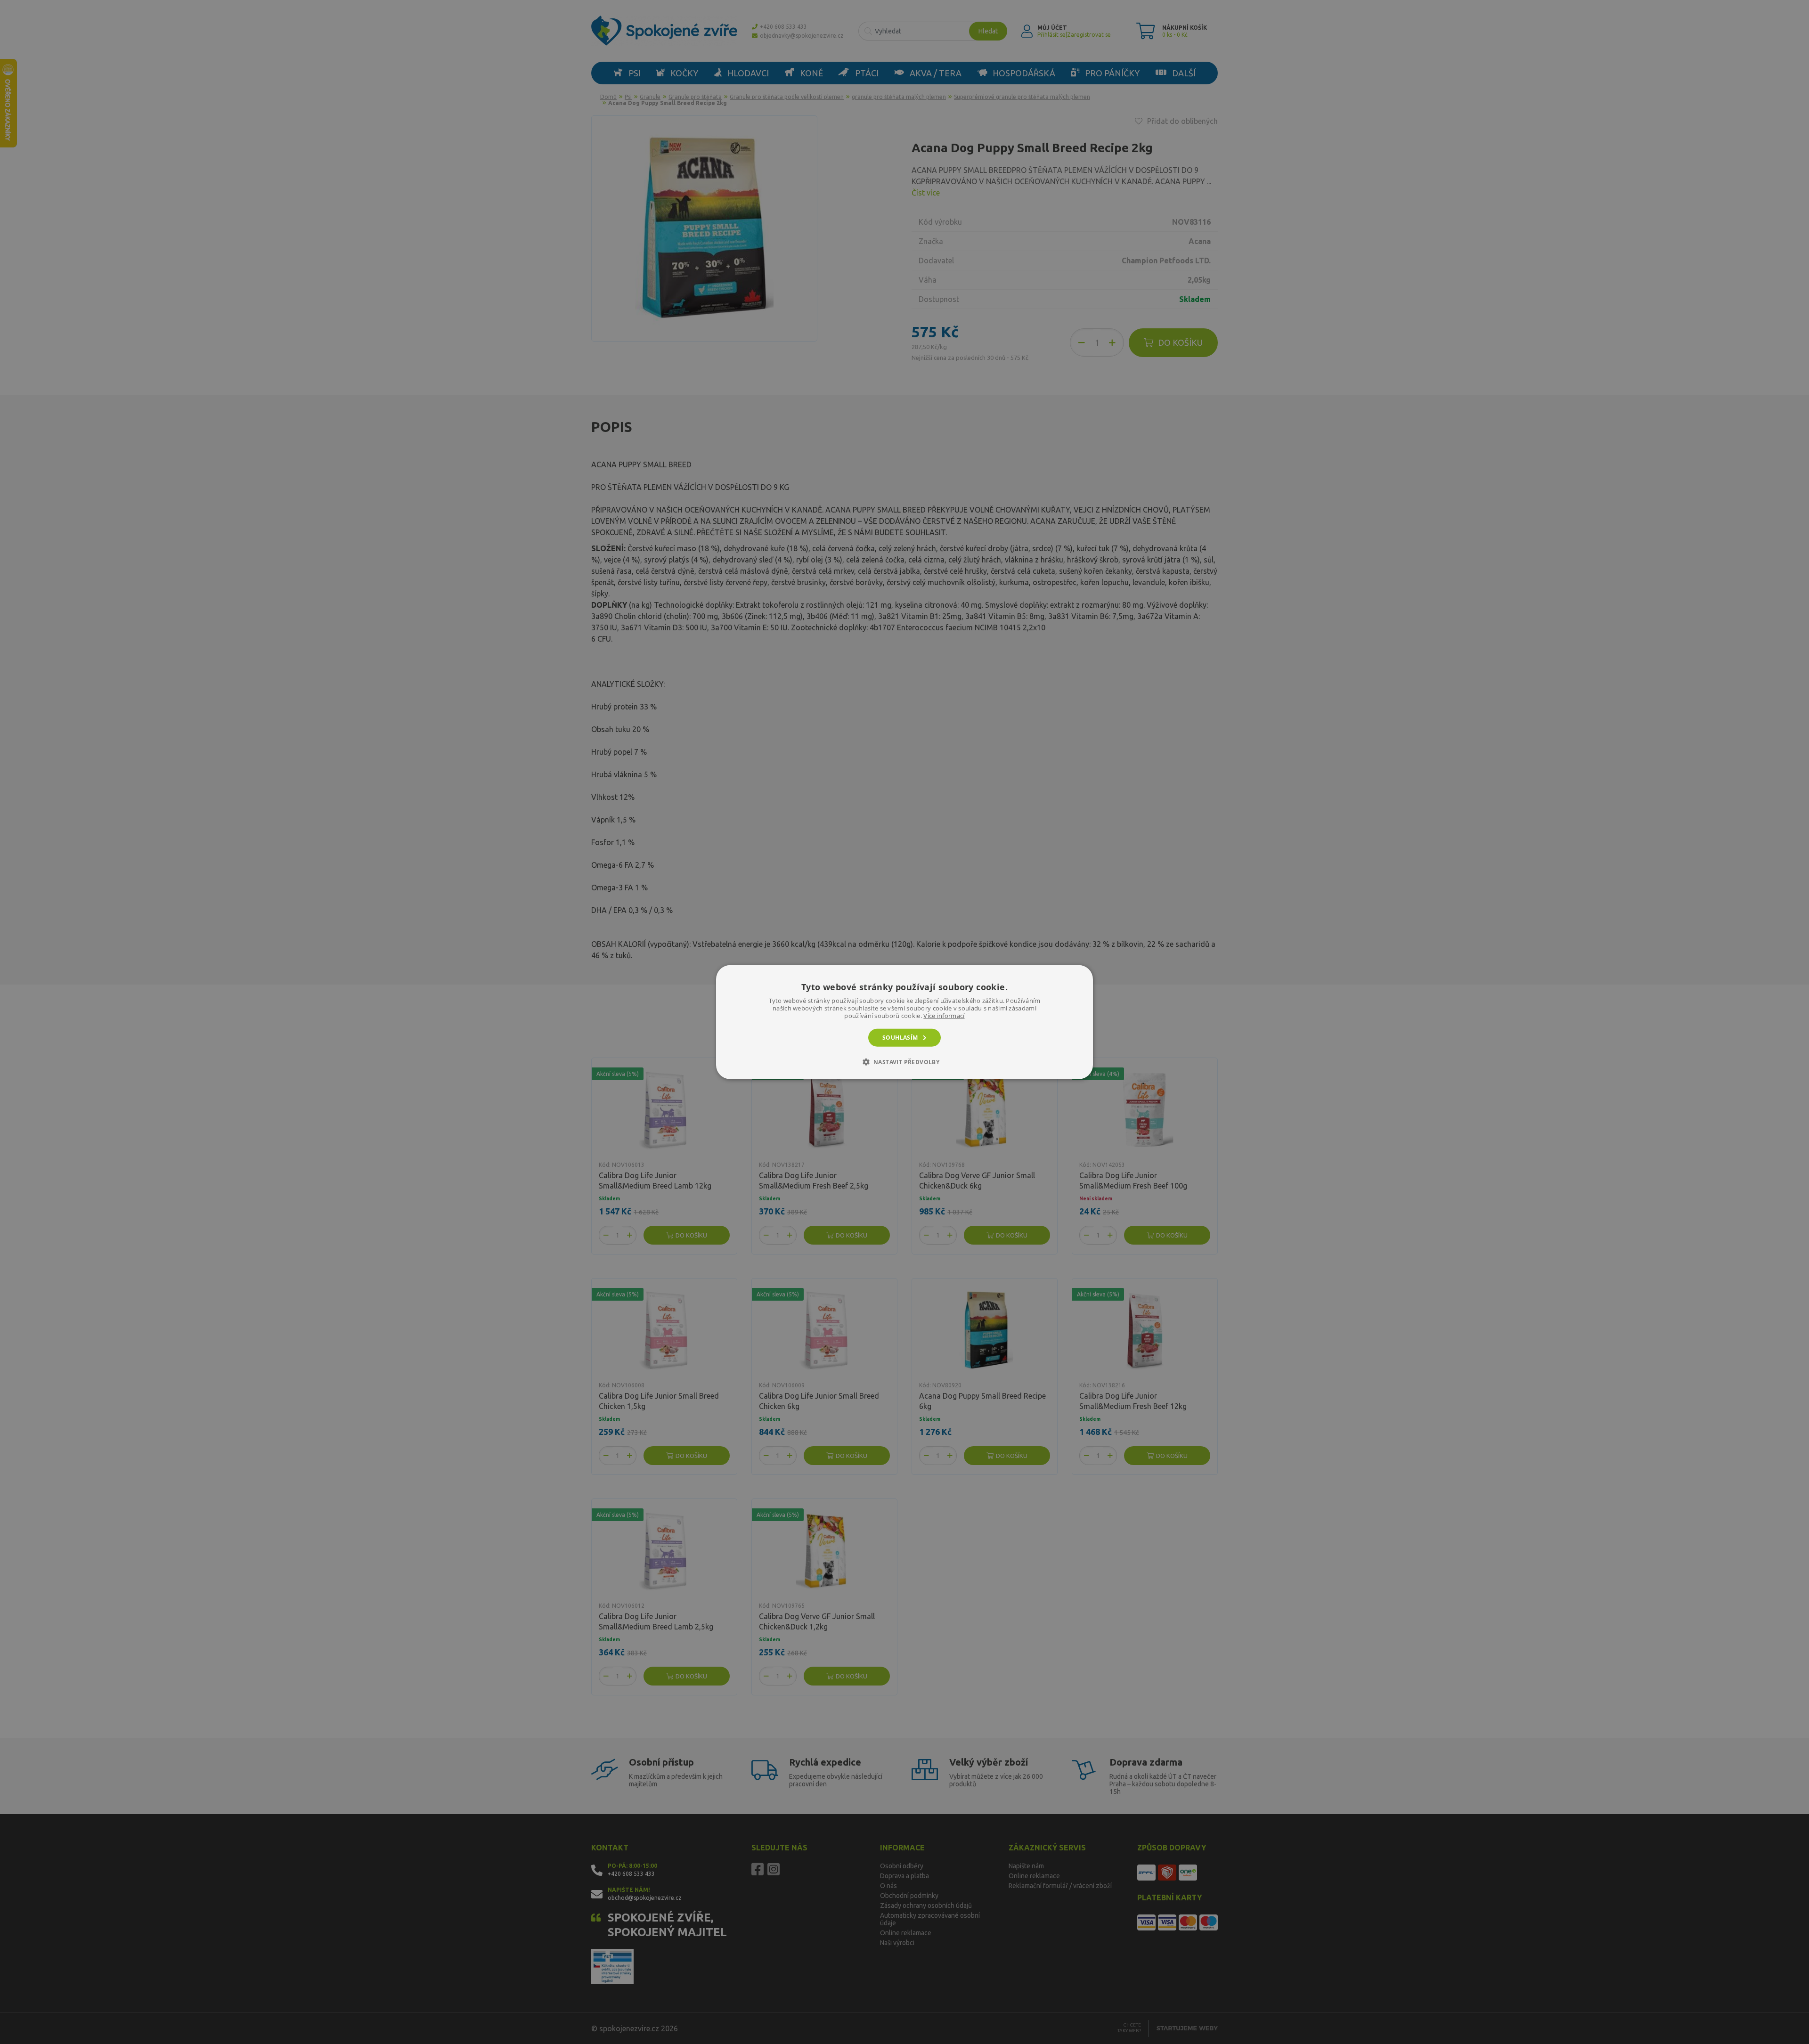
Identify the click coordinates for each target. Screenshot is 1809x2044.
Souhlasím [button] (900, 1037)
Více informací (944, 1015)
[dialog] (904, 1022)
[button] (905, 1062)
